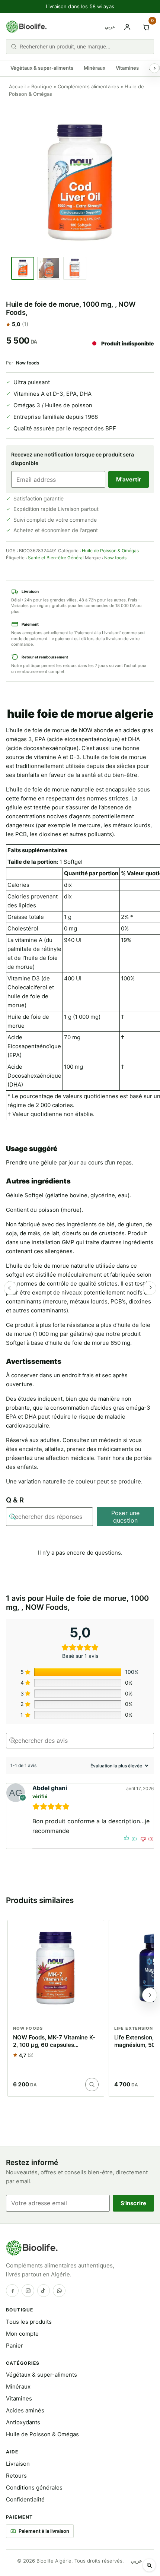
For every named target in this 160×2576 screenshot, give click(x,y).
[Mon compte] (127, 27)
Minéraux (95, 68)
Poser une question (125, 1517)
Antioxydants (23, 2422)
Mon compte (22, 2334)
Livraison (18, 2464)
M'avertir (129, 479)
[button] (149, 2565)
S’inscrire (134, 2203)
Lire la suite (92, 2084)
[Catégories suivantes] (154, 68)
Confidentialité (25, 2499)
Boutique (42, 86)
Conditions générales (34, 2488)
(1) (25, 324)
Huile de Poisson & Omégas (110, 551)
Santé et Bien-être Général (56, 558)
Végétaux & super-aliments (42, 68)
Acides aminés (25, 2410)
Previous (10, 1288)
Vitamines (127, 68)
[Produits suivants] (150, 1995)
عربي (110, 27)
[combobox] (84, 46)
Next (150, 1288)
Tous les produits (29, 2322)
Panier (15, 2346)
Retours (16, 2476)
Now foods (28, 363)
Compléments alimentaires (88, 86)
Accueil (17, 86)
